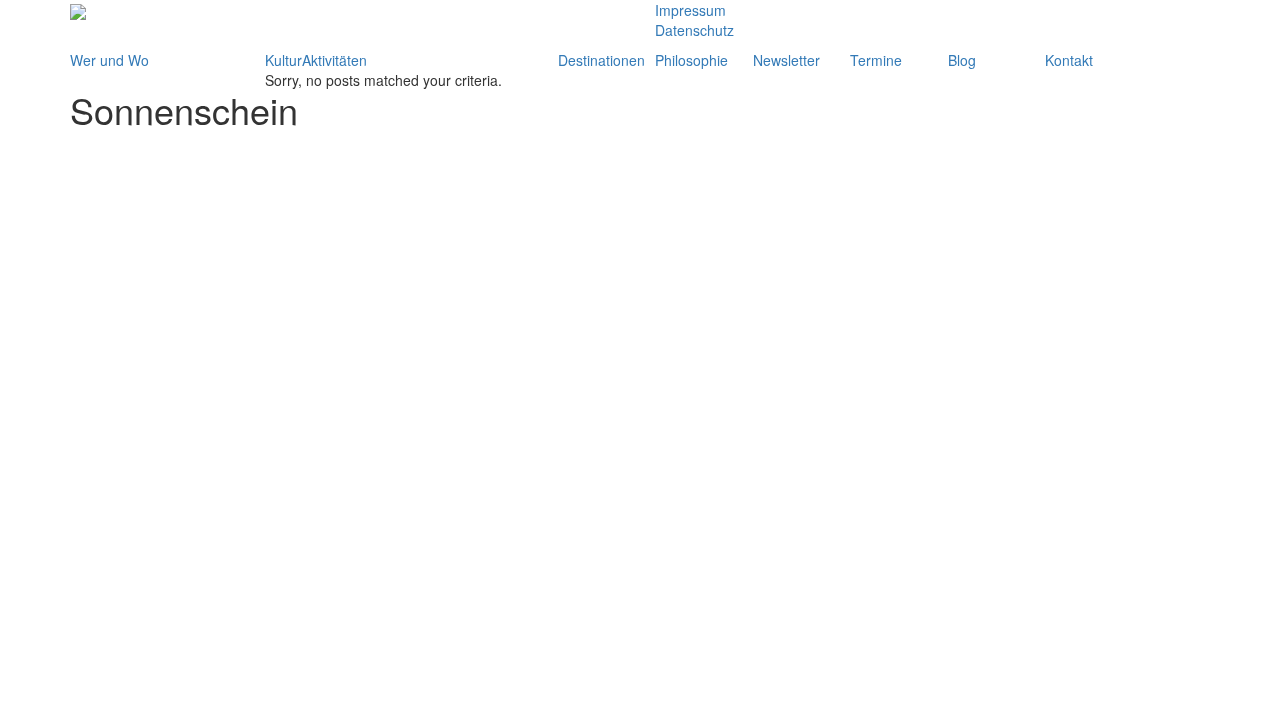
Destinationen (601, 60)
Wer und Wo (109, 60)
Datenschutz (694, 30)
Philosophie (691, 60)
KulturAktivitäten (316, 60)
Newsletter (786, 60)
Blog (962, 60)
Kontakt (1069, 60)
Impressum (690, 10)
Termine (876, 60)
